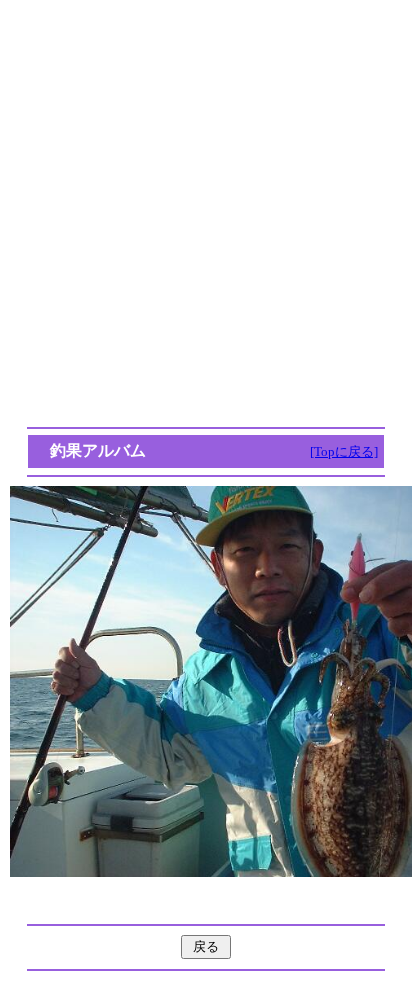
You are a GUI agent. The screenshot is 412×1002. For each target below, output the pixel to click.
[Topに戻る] (344, 451)
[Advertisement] (206, 214)
